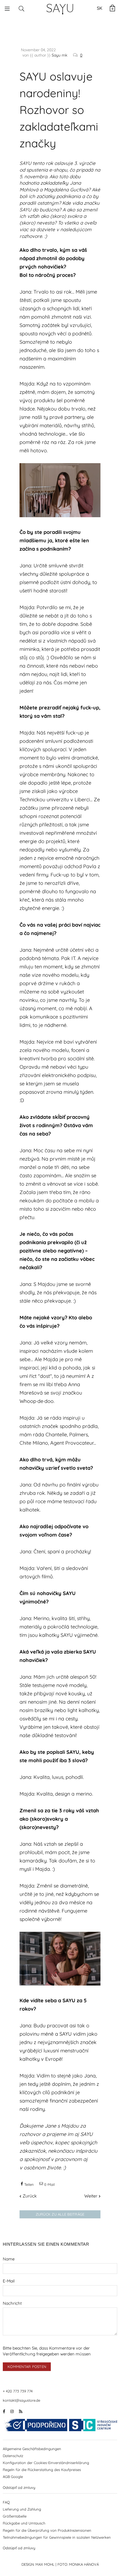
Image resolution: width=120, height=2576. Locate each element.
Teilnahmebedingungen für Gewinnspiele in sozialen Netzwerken (57, 2537)
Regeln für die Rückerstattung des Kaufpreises (42, 2470)
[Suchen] (21, 8)
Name (9, 2259)
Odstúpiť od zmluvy (19, 2487)
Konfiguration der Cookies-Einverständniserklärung (46, 2463)
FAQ (6, 2502)
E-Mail (9, 2281)
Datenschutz (13, 2456)
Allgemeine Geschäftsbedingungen (32, 2449)
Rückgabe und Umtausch (24, 2523)
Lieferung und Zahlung (22, 2509)
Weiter (91, 2196)
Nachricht (12, 2303)
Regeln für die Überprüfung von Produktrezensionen (47, 2530)
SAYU (60, 8)
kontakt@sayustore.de (21, 2400)
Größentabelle (15, 2516)
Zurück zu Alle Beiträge (60, 2214)
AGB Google (13, 2477)
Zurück (30, 2196)
